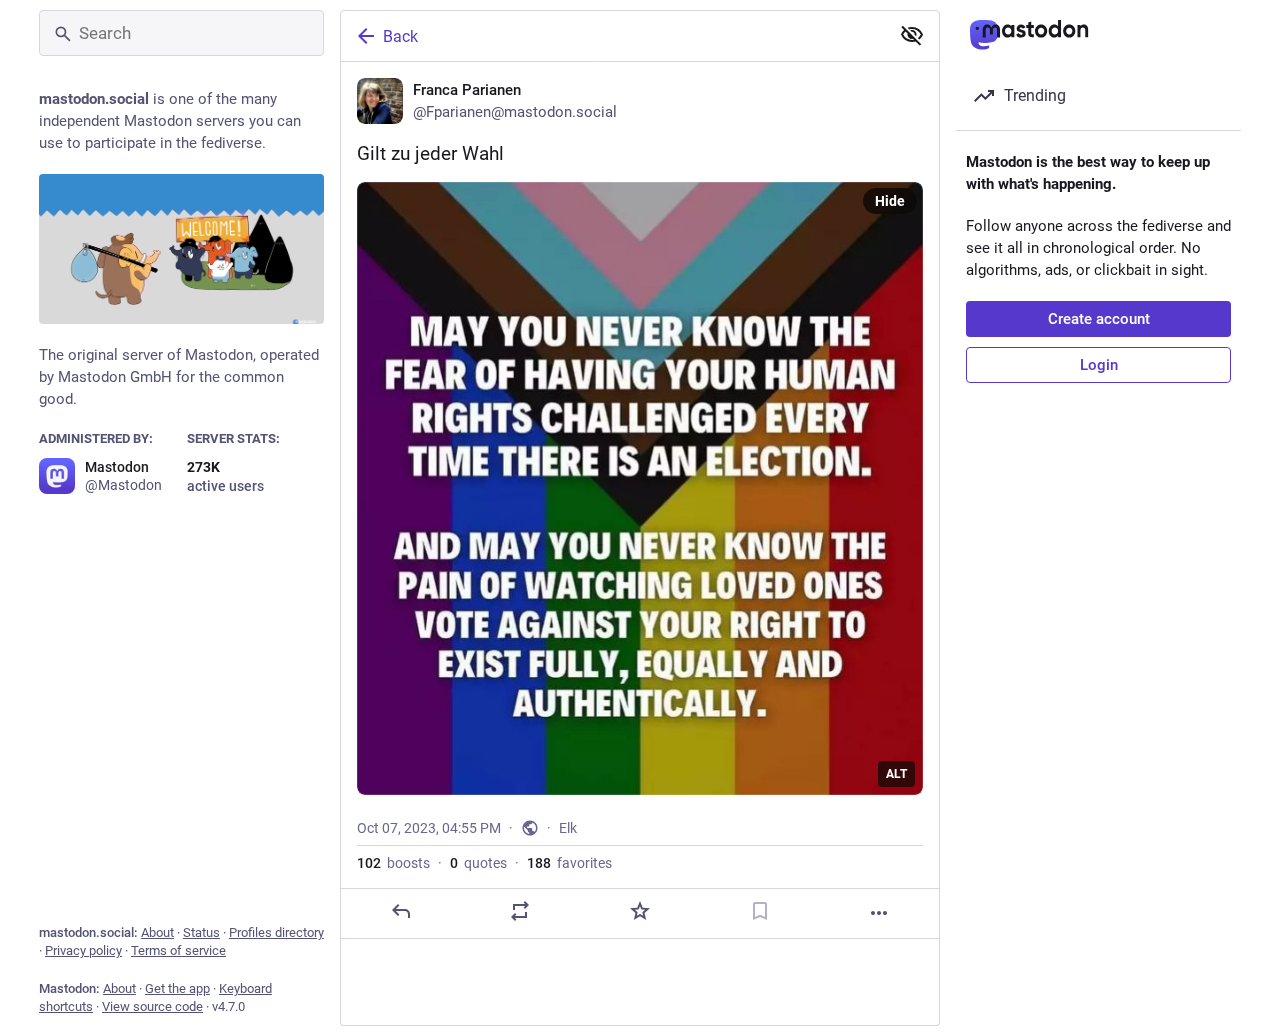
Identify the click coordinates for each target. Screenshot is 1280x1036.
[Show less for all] (912, 35)
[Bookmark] (760, 911)
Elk (568, 828)
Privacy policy (83, 950)
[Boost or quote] (520, 911)
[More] (879, 913)
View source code (152, 1006)
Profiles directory (276, 932)
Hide (890, 201)
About (157, 932)
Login (1099, 365)
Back (400, 36)
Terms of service (178, 950)
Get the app (177, 988)
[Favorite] (640, 911)
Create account (1099, 319)
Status (201, 932)
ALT (896, 774)
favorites (569, 863)
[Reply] (401, 911)
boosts (393, 863)
